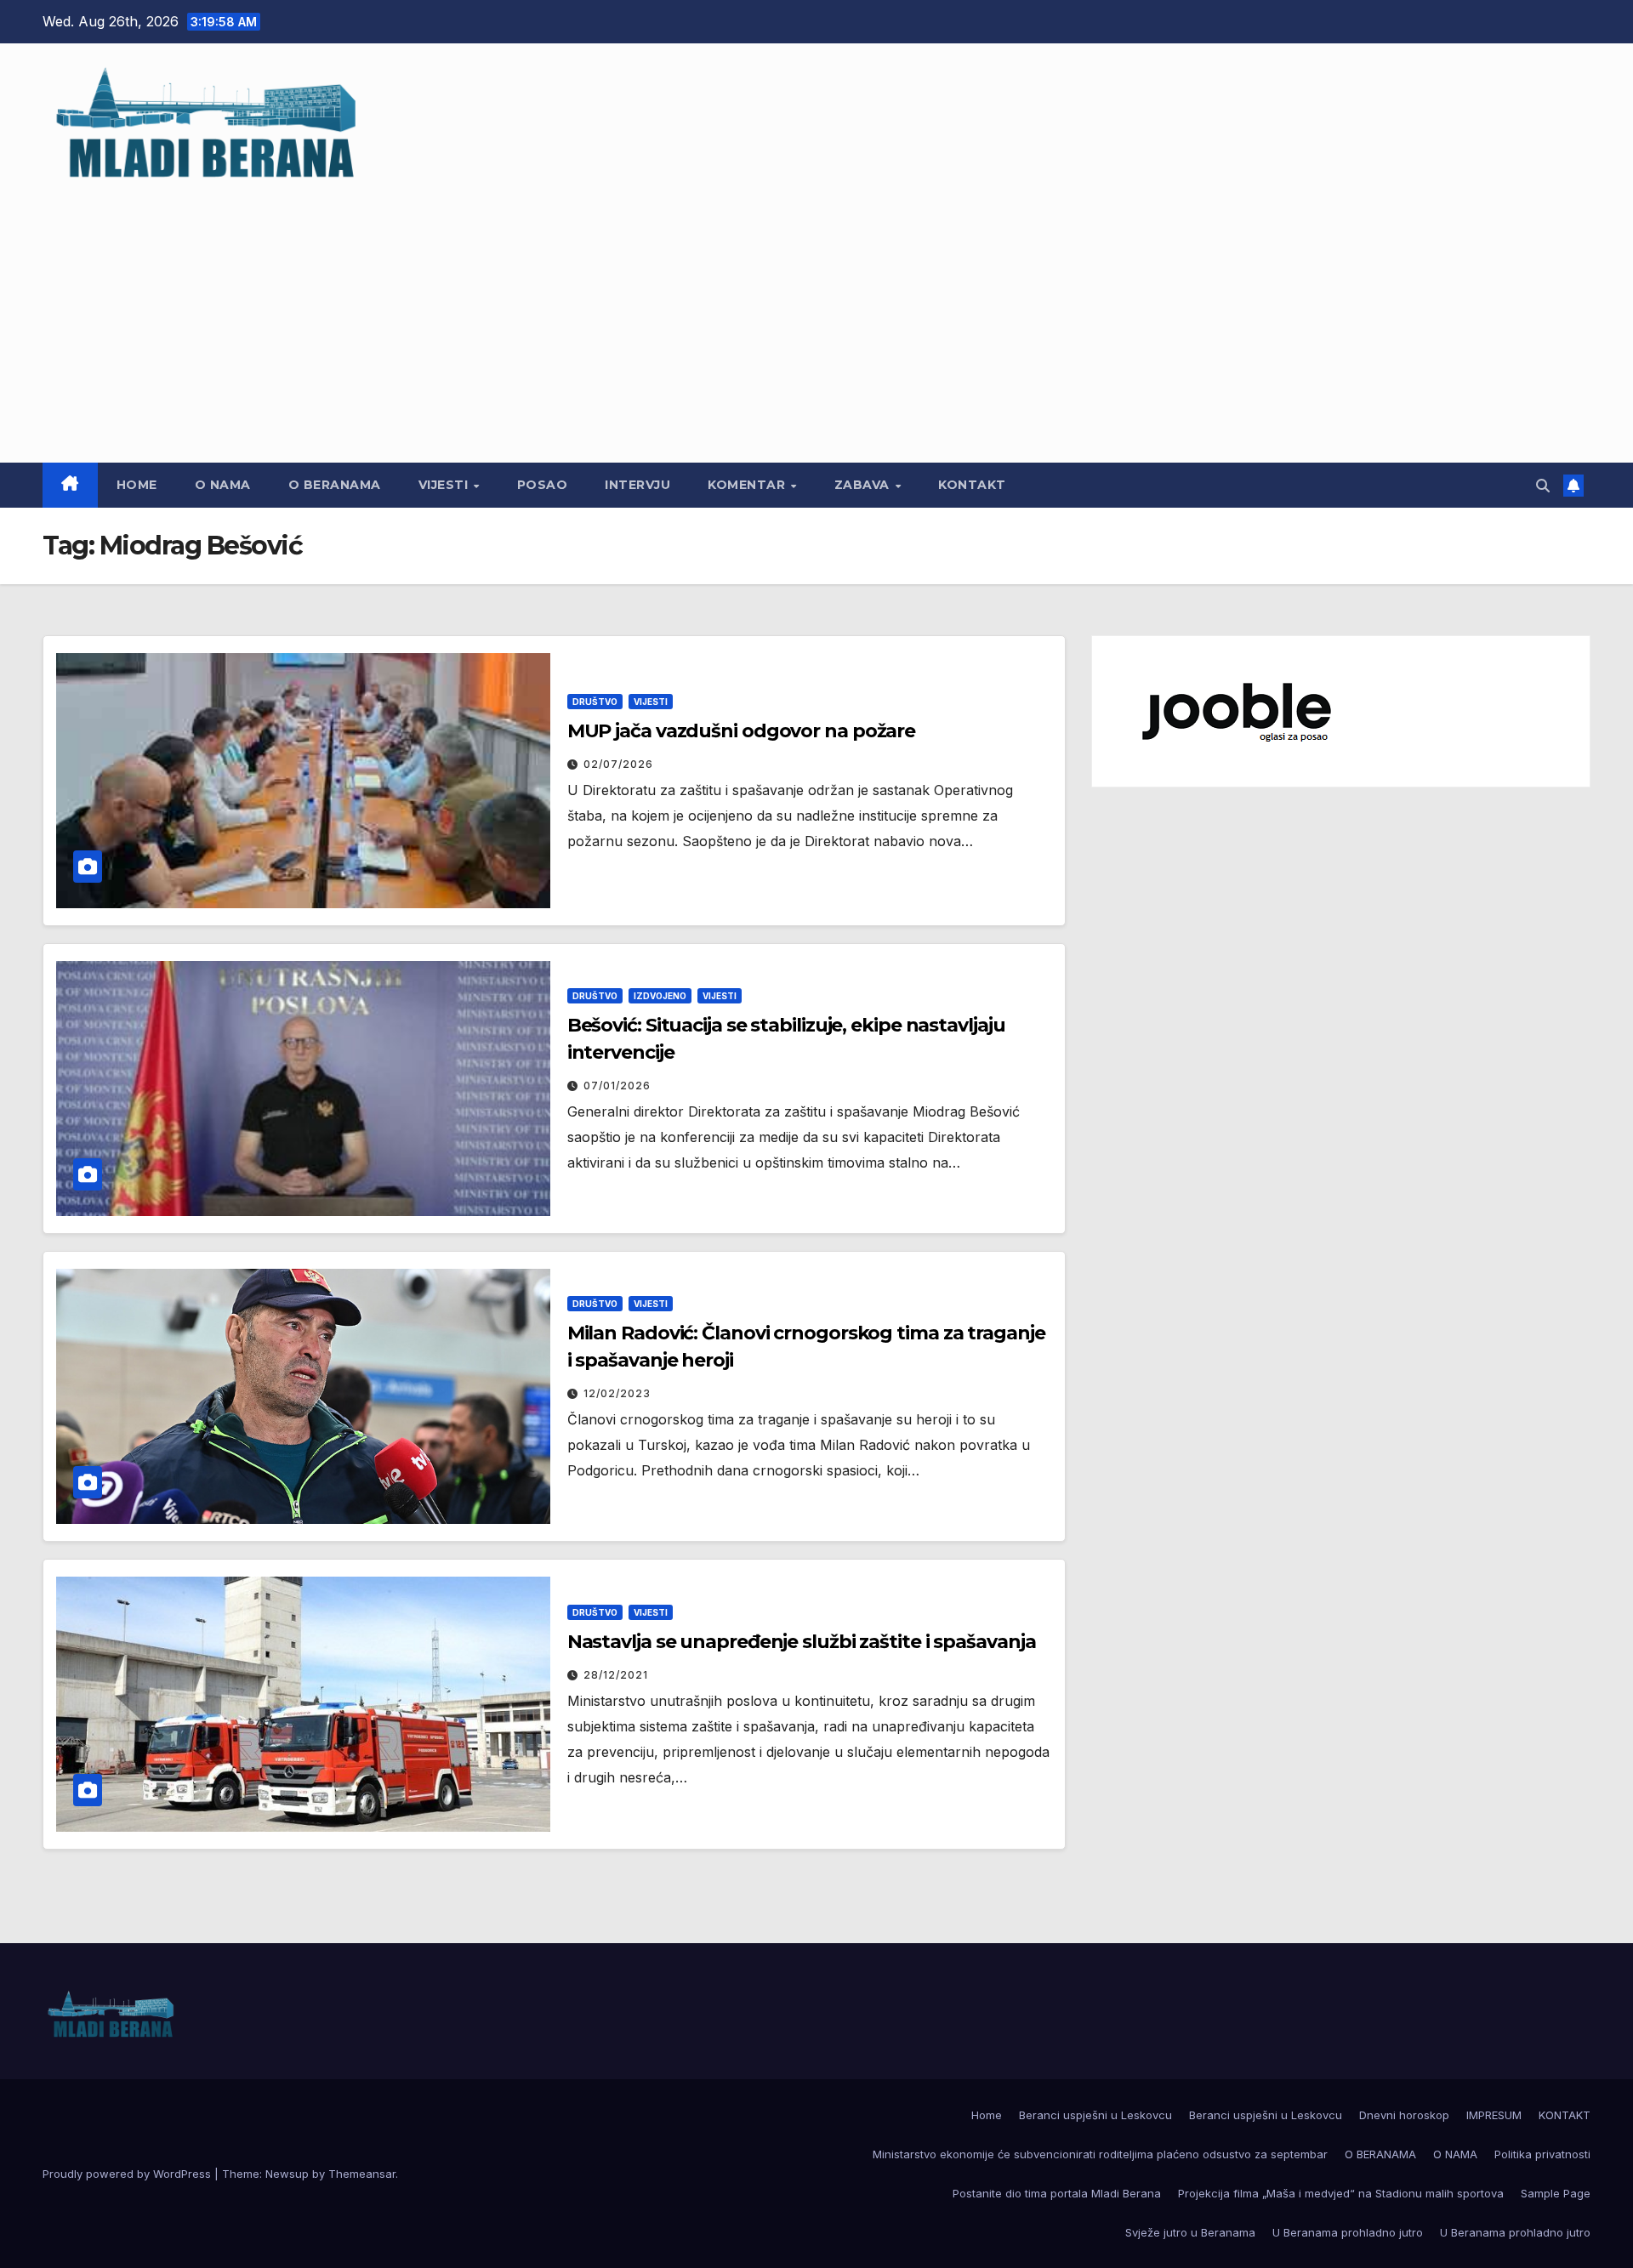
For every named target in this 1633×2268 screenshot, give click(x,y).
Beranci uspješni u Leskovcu (1095, 2115)
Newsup (287, 2174)
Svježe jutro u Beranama (1190, 2232)
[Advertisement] (816, 314)
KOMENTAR (748, 485)
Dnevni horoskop (1404, 2115)
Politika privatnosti (1542, 2154)
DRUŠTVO (595, 702)
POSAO (543, 485)
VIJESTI (445, 485)
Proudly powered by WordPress (128, 2174)
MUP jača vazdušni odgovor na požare (742, 731)
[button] (1543, 486)
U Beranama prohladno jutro (1348, 2232)
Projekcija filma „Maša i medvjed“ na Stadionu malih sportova (1341, 2193)
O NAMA (223, 485)
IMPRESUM (1494, 2115)
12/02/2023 (617, 1393)
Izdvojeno (660, 996)
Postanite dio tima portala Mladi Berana (1057, 2193)
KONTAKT (972, 485)
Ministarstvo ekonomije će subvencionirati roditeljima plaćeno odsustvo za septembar (1100, 2154)
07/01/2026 (617, 1086)
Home (137, 485)
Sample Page (1556, 2193)
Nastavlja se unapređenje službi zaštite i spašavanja (802, 1642)
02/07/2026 (618, 764)
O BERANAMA (335, 485)
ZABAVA (864, 485)
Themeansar (362, 2174)
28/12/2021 (616, 1675)
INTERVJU (637, 485)
